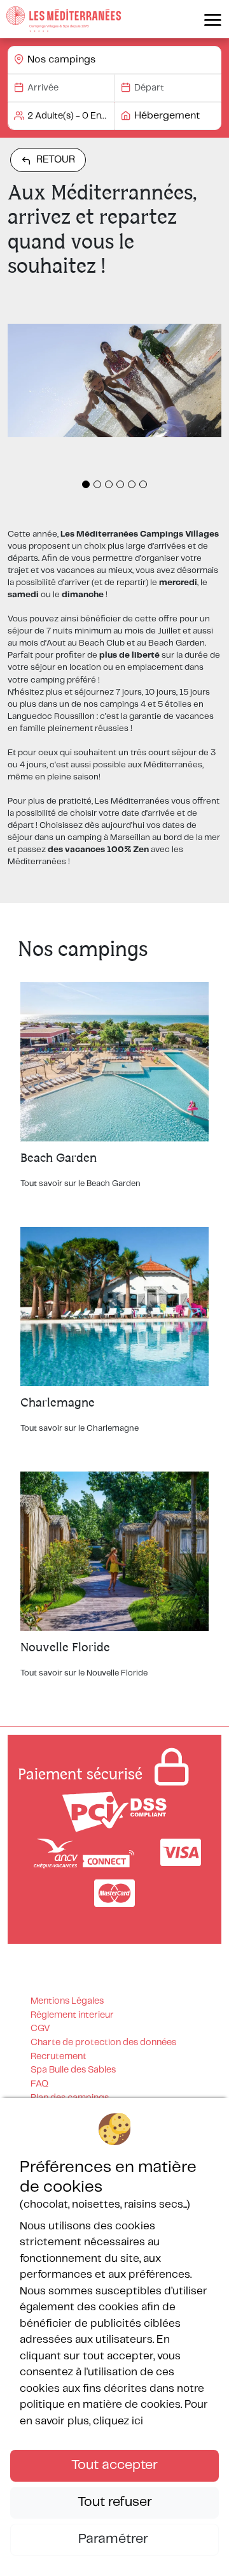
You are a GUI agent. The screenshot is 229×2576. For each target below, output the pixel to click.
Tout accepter (114, 2465)
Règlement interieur (72, 2015)
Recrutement (59, 2057)
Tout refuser (115, 2502)
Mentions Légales (67, 2001)
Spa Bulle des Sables (73, 2070)
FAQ (39, 2084)
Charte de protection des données (103, 2043)
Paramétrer (115, 2539)
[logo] (64, 19)
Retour (56, 160)
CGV (40, 2029)
